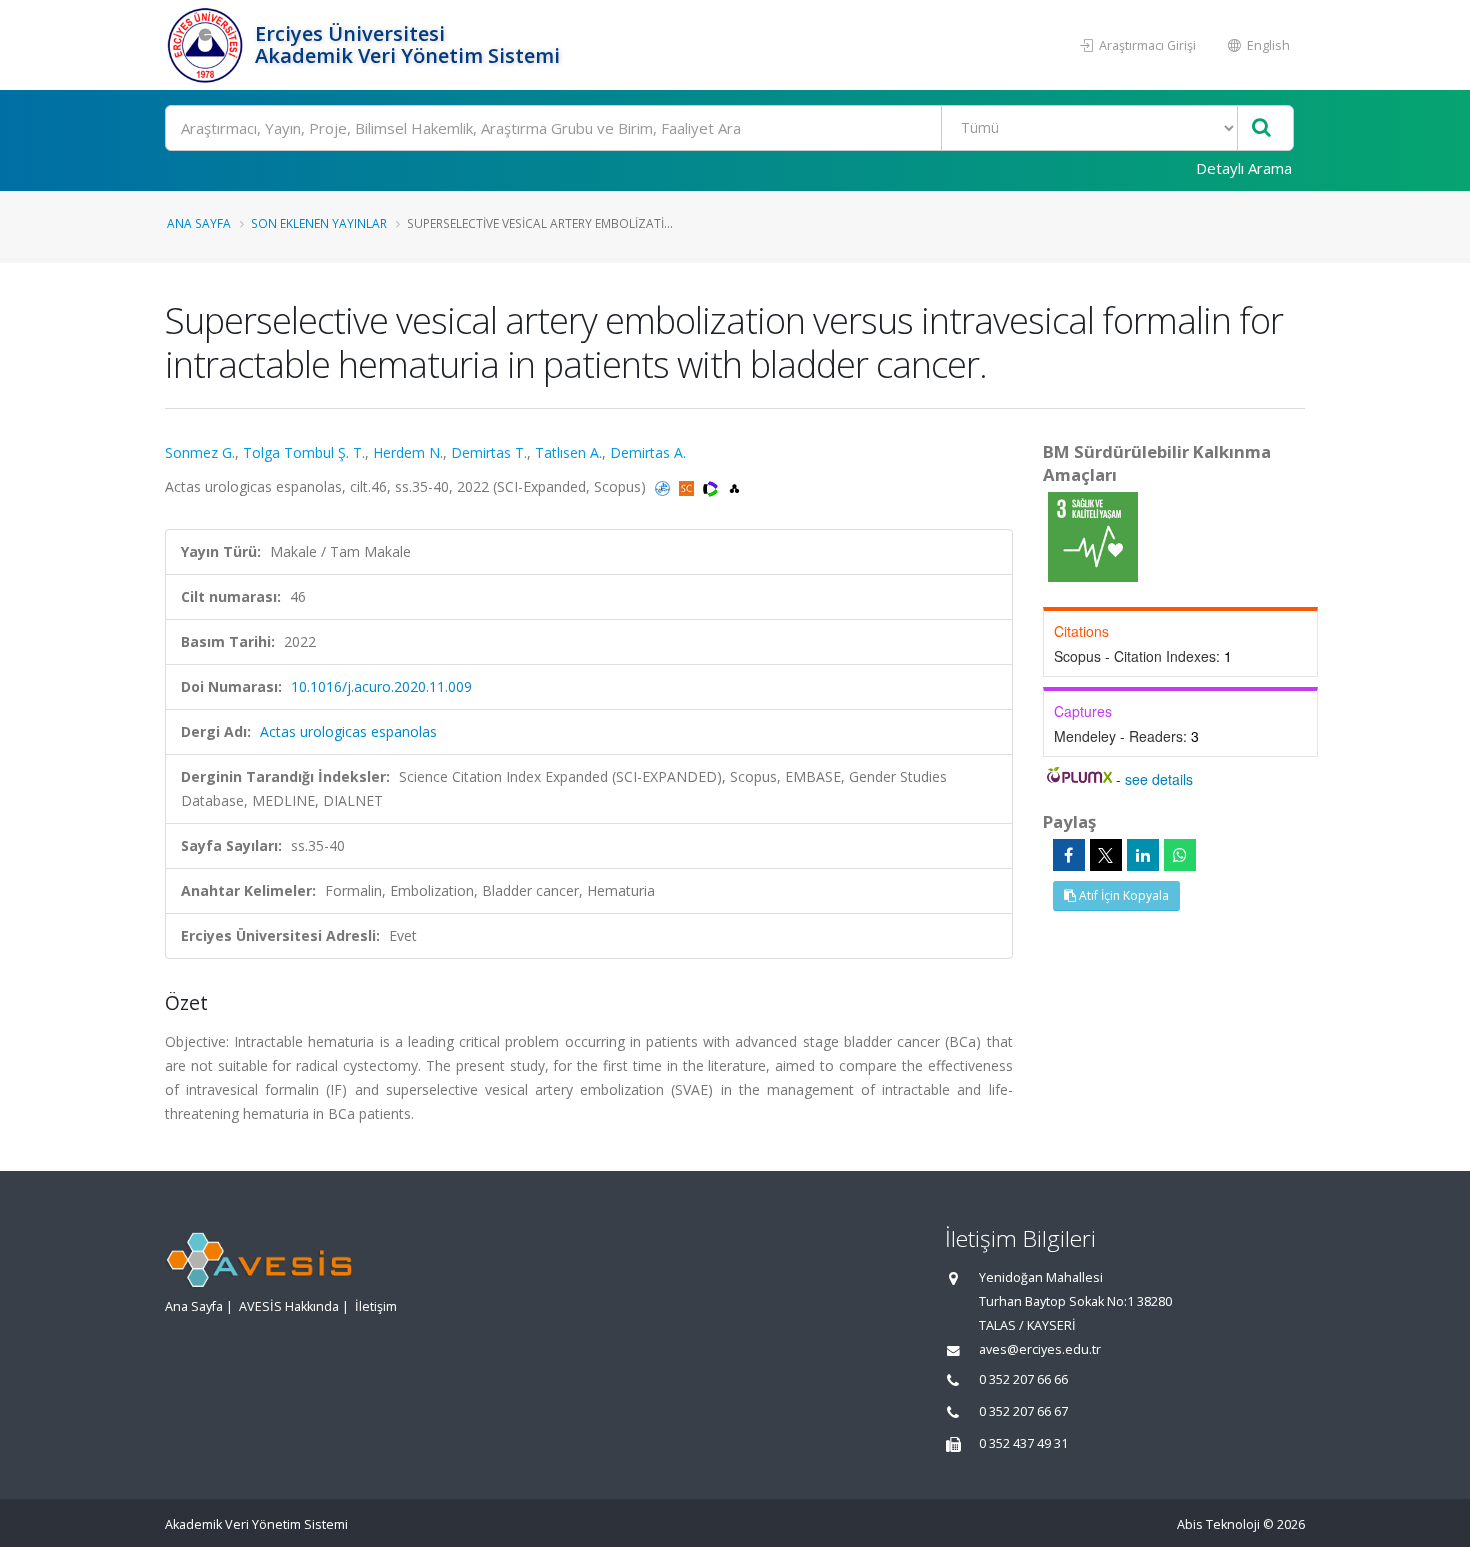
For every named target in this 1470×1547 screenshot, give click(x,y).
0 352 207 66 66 (1023, 1379)
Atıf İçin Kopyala (1122, 895)
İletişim (376, 1306)
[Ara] (1261, 128)
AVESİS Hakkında (289, 1306)
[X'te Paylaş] (1106, 855)
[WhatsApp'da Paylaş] (1180, 855)
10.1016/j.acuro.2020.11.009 (381, 686)
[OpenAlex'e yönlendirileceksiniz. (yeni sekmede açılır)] (734, 486)
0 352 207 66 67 (1023, 1411)
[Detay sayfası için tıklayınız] (1093, 535)
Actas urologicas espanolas (348, 731)
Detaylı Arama (1244, 168)
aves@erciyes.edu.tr (1040, 1349)
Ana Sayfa (199, 223)
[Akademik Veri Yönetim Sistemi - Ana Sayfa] (207, 45)
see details (1159, 779)
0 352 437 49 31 (1023, 1443)
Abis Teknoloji (1218, 1524)
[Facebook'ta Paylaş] (1069, 855)
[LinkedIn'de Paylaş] (1143, 855)
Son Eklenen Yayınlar (319, 223)
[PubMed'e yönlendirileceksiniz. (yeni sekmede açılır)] (664, 486)
